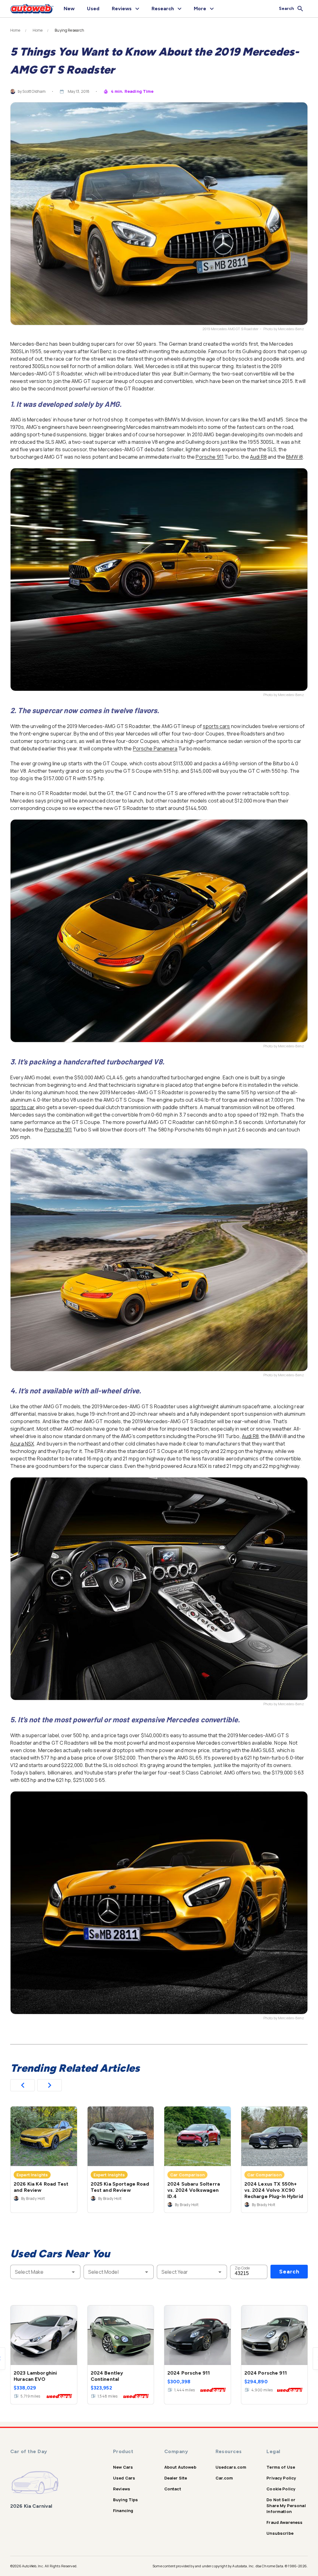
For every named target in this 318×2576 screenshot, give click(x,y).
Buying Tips (126, 2500)
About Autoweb (180, 2467)
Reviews (122, 2489)
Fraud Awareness (284, 2522)
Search (289, 2272)
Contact (173, 2489)
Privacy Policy (281, 2478)
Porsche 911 (210, 457)
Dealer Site (176, 2478)
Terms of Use (281, 2467)
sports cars (216, 726)
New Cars (123, 2467)
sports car (23, 1107)
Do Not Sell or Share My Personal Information (286, 2506)
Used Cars (124, 2478)
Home (15, 30)
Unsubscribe (280, 2533)
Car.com (224, 2478)
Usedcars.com (231, 2467)
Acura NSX (22, 1444)
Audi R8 (258, 457)
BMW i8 (294, 457)
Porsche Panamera (155, 749)
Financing (123, 2511)
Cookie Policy (281, 2489)
